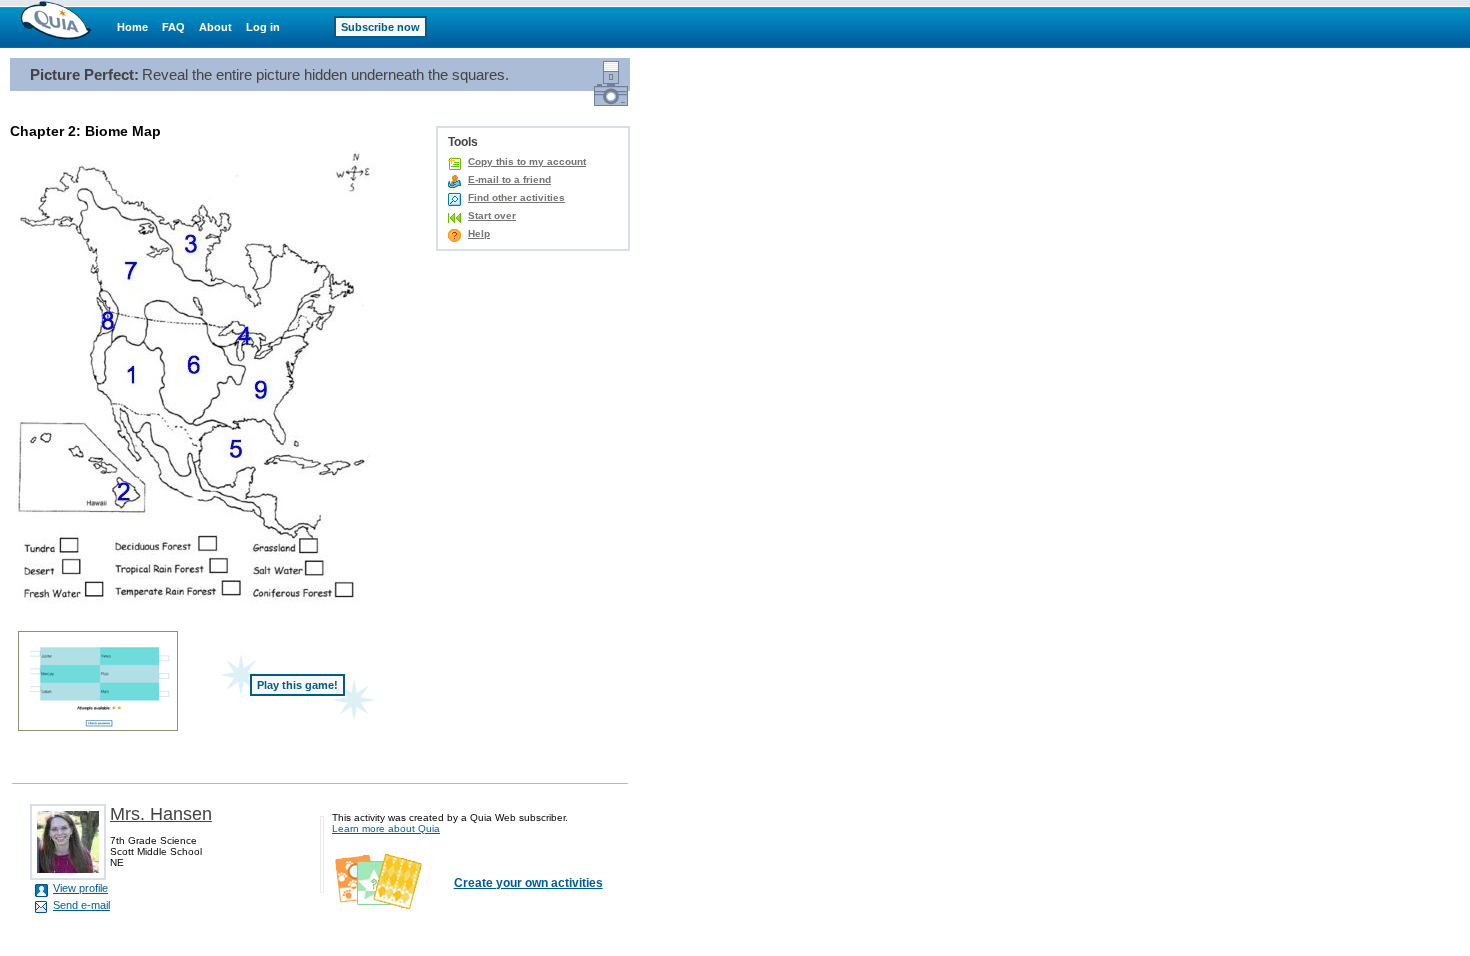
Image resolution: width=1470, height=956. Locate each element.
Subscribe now (380, 27)
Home (132, 27)
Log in (263, 27)
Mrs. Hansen (161, 814)
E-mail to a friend (509, 179)
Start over (492, 215)
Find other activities (516, 197)
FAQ (173, 27)
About (215, 27)
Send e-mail (81, 905)
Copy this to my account (527, 161)
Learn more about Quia (386, 828)
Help (479, 233)
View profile (80, 888)
